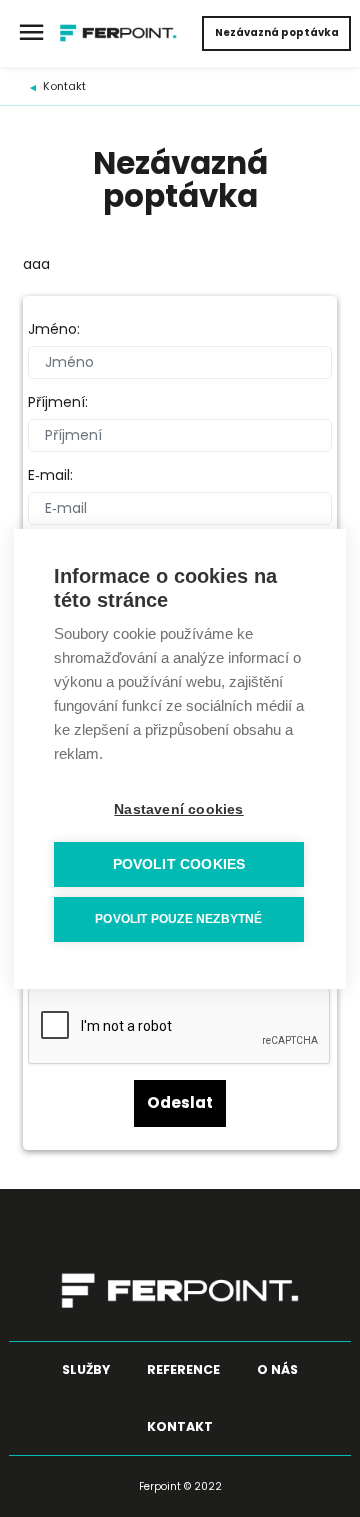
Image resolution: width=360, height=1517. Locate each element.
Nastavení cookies (178, 809)
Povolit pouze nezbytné (178, 919)
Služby (86, 1369)
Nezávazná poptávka (277, 32)
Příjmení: (58, 402)
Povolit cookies (179, 864)
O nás (277, 1369)
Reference (183, 1369)
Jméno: (54, 329)
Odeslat (180, 1102)
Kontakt (64, 86)
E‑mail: (50, 475)
